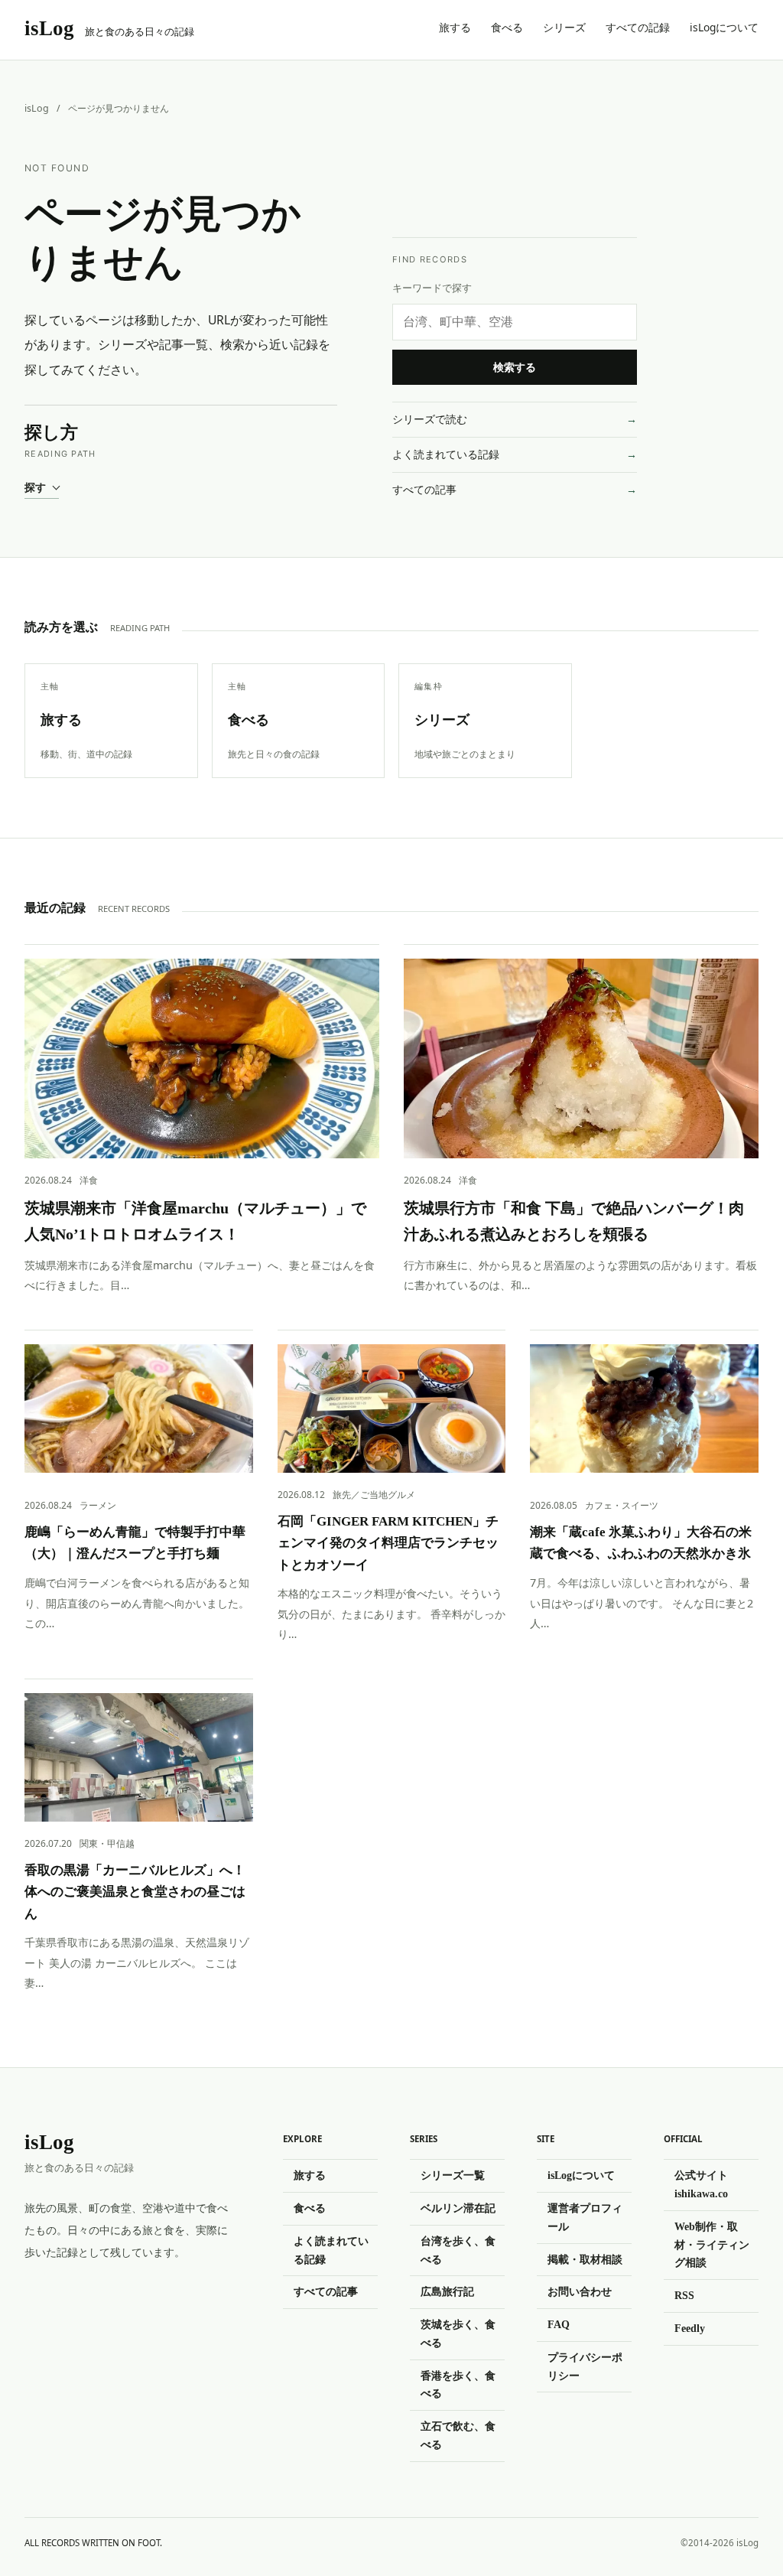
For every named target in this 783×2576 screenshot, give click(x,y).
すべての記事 (424, 489)
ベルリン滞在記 (458, 2208)
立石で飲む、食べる (458, 2435)
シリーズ (564, 27)
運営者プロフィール (585, 2217)
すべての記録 (638, 27)
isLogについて (724, 27)
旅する (455, 27)
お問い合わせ (580, 2291)
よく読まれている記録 (446, 454)
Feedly (690, 2328)
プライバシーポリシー (585, 2366)
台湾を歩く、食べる (458, 2250)
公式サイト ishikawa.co (701, 2184)
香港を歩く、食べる (458, 2385)
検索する (515, 367)
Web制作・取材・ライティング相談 (712, 2245)
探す (35, 487)
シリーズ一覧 (453, 2175)
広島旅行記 (447, 2291)
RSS (684, 2295)
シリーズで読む (430, 419)
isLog (37, 108)
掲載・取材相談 (585, 2259)
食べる (507, 27)
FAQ (559, 2324)
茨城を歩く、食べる (458, 2333)
